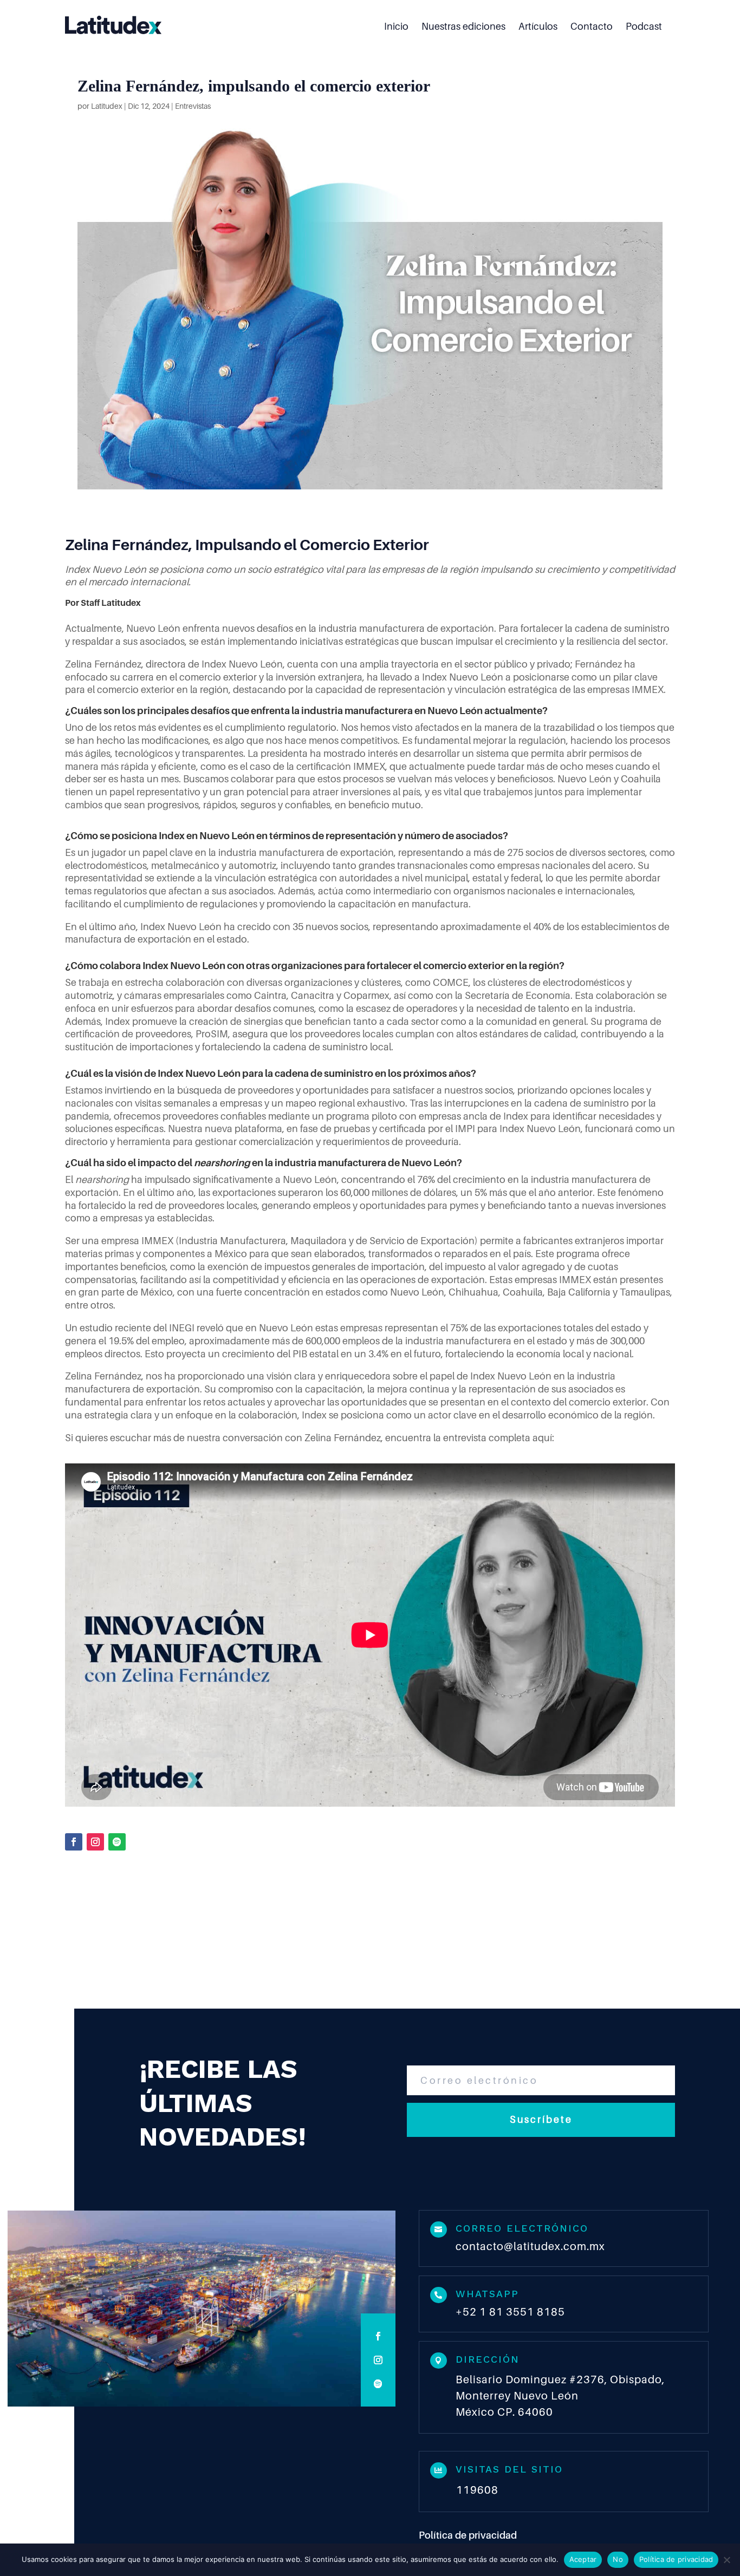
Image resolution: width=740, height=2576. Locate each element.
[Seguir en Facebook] (74, 1842)
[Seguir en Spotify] (117, 1842)
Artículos (538, 27)
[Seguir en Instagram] (95, 1842)
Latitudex (107, 106)
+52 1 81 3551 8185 (510, 2312)
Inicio (396, 27)
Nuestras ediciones (463, 27)
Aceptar (583, 2559)
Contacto (592, 27)
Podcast (644, 27)
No (618, 2559)
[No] (726, 2560)
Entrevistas (193, 106)
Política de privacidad (468, 2535)
